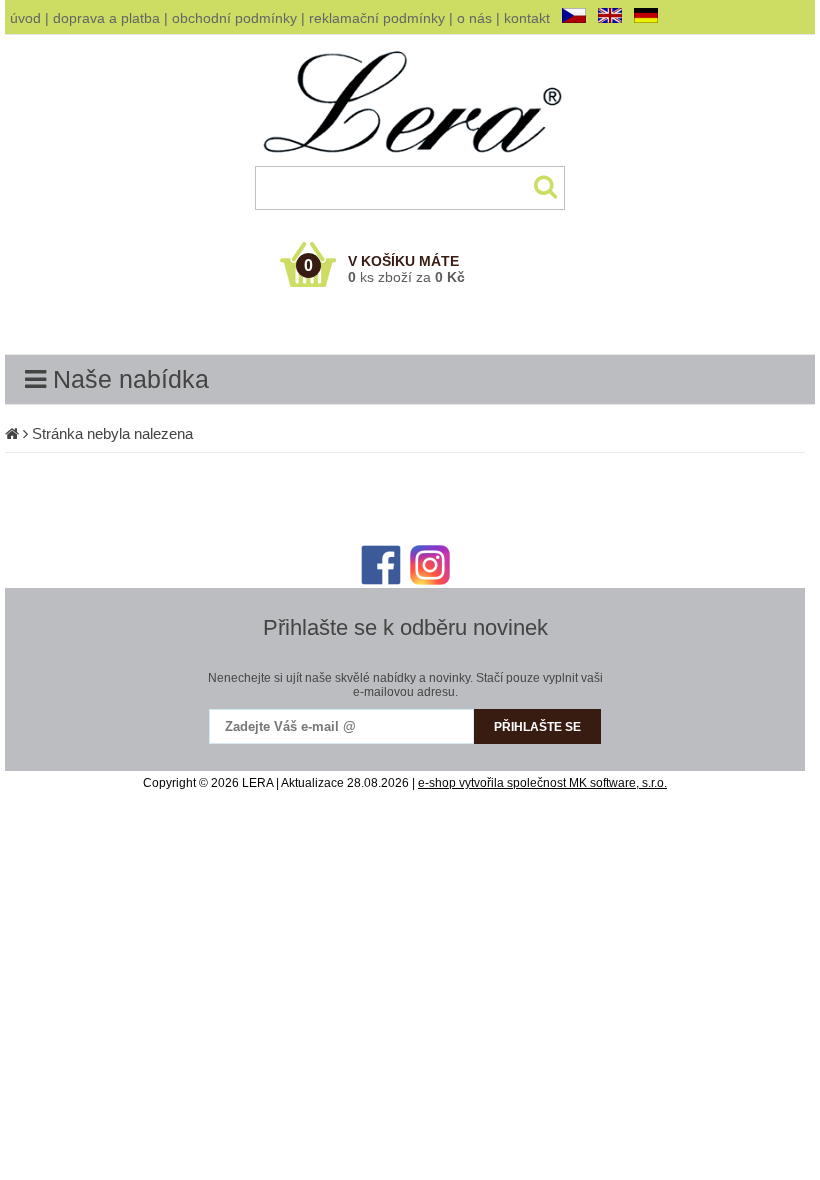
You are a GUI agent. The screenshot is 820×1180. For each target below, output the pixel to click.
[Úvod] (12, 433)
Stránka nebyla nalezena (112, 433)
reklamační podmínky (377, 18)
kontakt (527, 18)
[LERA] (410, 162)
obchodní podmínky (234, 18)
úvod (25, 18)
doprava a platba (106, 18)
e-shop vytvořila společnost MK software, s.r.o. (542, 783)
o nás (474, 18)
